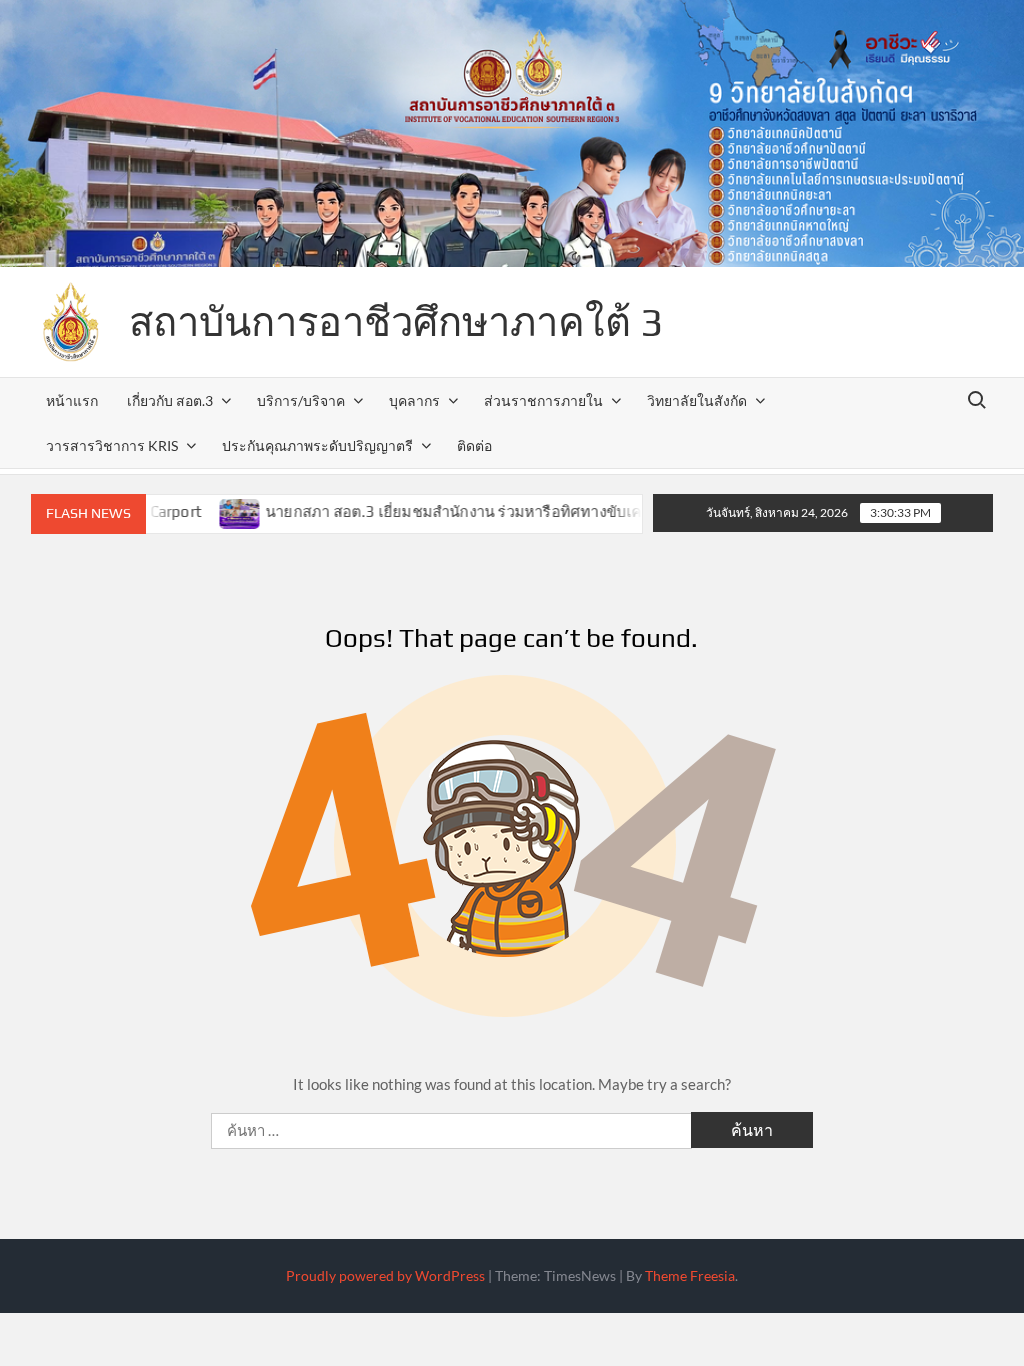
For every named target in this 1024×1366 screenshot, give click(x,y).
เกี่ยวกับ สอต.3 (170, 400)
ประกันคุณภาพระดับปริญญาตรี (317, 445)
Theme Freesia (690, 1275)
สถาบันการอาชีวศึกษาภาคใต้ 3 (396, 322)
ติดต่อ (474, 445)
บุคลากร (414, 400)
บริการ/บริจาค (301, 400)
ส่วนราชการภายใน (543, 400)
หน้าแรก (72, 400)
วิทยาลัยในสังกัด (697, 400)
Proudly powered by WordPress (385, 1275)
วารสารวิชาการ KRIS (112, 445)
